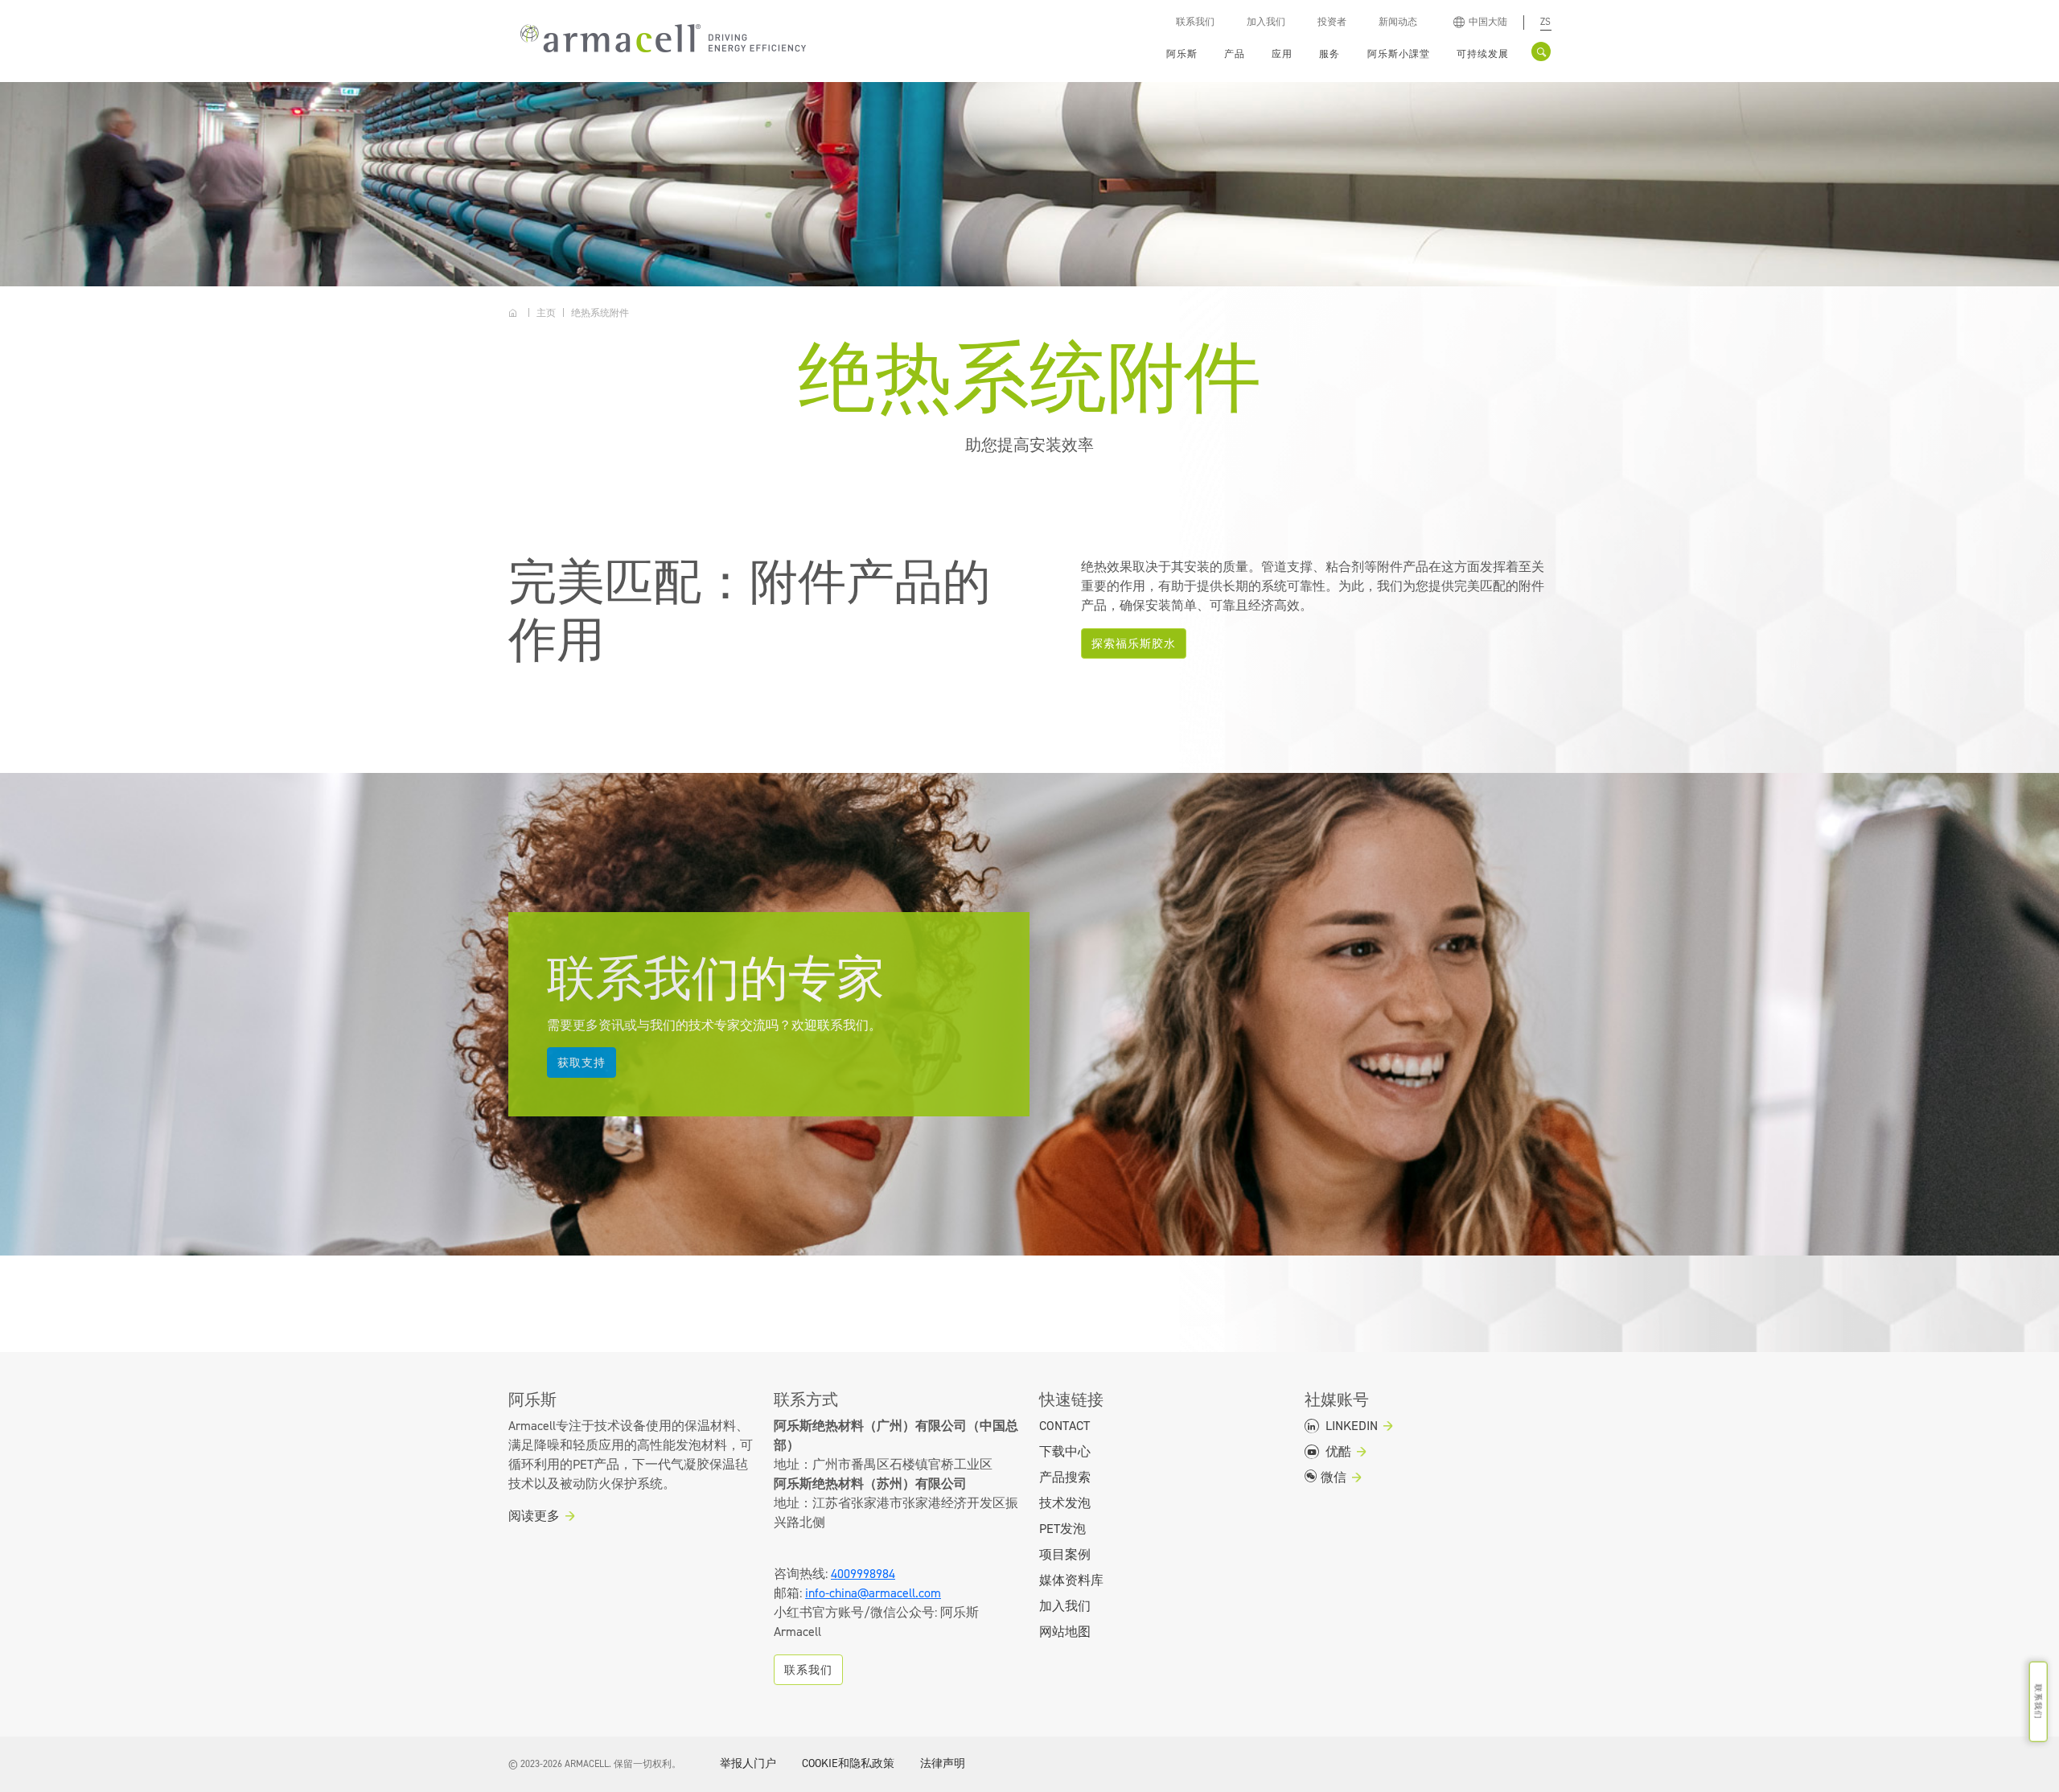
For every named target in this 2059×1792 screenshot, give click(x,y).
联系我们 (1195, 22)
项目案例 (1065, 1555)
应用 (1282, 54)
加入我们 (1266, 22)
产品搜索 (1065, 1478)
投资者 (1332, 22)
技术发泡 (1065, 1503)
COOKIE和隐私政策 (848, 1764)
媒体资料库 (1071, 1580)
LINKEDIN (1350, 1426)
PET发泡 (1062, 1529)
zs (1545, 22)
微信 (1332, 1478)
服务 (1330, 54)
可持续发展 (1483, 54)
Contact (1064, 1426)
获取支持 (582, 1063)
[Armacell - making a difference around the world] (659, 37)
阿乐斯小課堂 (1399, 54)
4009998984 (863, 1574)
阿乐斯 (1182, 54)
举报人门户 (748, 1764)
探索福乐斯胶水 (1134, 644)
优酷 (1337, 1452)
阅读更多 (534, 1516)
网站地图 (1065, 1632)
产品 (1235, 54)
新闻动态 (1398, 22)
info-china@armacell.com (873, 1593)
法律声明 (943, 1764)
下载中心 (1065, 1452)
